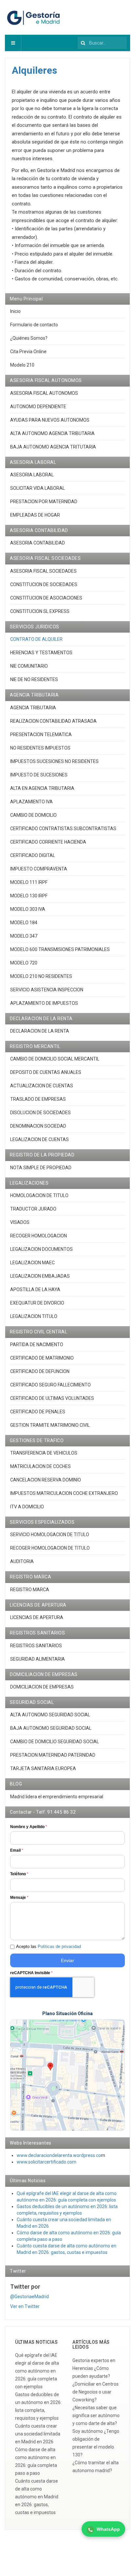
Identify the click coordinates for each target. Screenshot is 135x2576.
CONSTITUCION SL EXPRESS (40, 611)
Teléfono (19, 1874)
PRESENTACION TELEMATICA (41, 735)
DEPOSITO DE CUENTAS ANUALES (46, 1072)
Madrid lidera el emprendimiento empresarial (57, 1797)
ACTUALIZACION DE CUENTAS (42, 1086)
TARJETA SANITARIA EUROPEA (43, 1768)
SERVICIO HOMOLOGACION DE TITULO (50, 1535)
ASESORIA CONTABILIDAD (38, 543)
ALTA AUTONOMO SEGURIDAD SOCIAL (50, 1715)
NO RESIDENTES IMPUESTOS (40, 748)
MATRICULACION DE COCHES (40, 1466)
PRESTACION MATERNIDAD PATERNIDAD (53, 1755)
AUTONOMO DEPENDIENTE (38, 407)
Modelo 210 (22, 365)
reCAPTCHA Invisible (31, 1973)
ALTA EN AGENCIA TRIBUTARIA (42, 788)
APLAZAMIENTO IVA (31, 802)
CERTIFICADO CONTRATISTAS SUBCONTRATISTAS (63, 829)
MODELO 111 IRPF (29, 882)
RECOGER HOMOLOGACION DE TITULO (50, 1548)
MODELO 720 (24, 963)
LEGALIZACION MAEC (32, 1263)
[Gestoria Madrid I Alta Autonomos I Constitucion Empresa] (34, 17)
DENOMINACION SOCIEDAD (38, 1126)
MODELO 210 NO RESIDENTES (41, 976)
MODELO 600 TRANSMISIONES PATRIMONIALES (60, 949)
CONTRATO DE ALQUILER (36, 639)
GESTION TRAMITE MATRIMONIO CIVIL (50, 1425)
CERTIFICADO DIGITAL (33, 855)
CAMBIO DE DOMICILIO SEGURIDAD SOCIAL (55, 1742)
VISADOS (20, 1222)
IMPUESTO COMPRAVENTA (39, 869)
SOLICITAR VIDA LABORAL (38, 488)
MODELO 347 (24, 936)
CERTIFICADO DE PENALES (38, 1412)
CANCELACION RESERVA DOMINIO (46, 1480)
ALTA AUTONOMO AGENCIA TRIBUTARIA (52, 433)
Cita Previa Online (28, 352)
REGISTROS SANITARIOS (36, 1646)
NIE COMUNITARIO (29, 666)
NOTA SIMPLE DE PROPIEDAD (41, 1168)
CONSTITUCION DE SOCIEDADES (44, 584)
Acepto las (48, 1946)
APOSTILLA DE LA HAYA (35, 1289)
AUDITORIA (22, 1561)
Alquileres (34, 70)
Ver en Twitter (25, 2306)
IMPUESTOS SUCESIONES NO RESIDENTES (54, 761)
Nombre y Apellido (29, 1827)
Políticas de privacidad (59, 1946)
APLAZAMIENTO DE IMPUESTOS (44, 1003)
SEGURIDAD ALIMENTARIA (38, 1659)
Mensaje (19, 1898)
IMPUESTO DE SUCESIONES (39, 775)
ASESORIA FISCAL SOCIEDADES (43, 571)
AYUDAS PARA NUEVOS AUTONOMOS (50, 420)
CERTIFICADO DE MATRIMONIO (42, 1358)
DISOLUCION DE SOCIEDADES (40, 1113)
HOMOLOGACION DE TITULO (39, 1195)
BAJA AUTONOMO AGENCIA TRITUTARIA (53, 447)
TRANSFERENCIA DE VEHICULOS (44, 1453)
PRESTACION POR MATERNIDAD (44, 502)
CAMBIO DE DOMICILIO (33, 815)
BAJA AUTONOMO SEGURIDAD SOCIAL (51, 1728)
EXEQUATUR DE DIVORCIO (37, 1303)
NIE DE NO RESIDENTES (34, 679)
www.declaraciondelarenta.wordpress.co (59, 2155)
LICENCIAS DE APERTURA (37, 1617)
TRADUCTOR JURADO (33, 1209)
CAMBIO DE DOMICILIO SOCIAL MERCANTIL (55, 1059)
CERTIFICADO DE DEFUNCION (40, 1371)
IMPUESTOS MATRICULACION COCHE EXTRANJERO (64, 1493)
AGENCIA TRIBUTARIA (33, 708)
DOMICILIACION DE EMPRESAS (42, 1687)
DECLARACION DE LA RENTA (40, 1031)
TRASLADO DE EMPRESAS (38, 1099)
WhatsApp (108, 2529)
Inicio (15, 311)
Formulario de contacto (34, 325)
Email (17, 1850)
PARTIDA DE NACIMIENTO (37, 1345)
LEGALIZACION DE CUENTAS (39, 1139)
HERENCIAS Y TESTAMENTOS (41, 653)
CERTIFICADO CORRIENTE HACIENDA (48, 842)
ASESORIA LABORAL (32, 475)
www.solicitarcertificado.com (47, 2162)
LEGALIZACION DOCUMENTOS (41, 1249)
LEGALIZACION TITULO (34, 1316)
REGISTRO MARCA (30, 1590)
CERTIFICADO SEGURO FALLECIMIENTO (50, 1385)
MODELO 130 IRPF (29, 896)
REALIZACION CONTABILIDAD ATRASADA (53, 721)
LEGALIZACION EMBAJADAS (40, 1276)
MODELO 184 (24, 923)
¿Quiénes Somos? (29, 338)
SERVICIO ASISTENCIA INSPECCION (47, 990)
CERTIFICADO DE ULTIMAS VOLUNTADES (52, 1398)
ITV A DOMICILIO (27, 1507)
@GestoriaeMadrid (29, 2297)
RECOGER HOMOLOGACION (39, 1236)
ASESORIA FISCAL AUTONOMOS (44, 393)
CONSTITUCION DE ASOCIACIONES (46, 598)
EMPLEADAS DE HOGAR (35, 515)
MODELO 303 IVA (28, 909)
